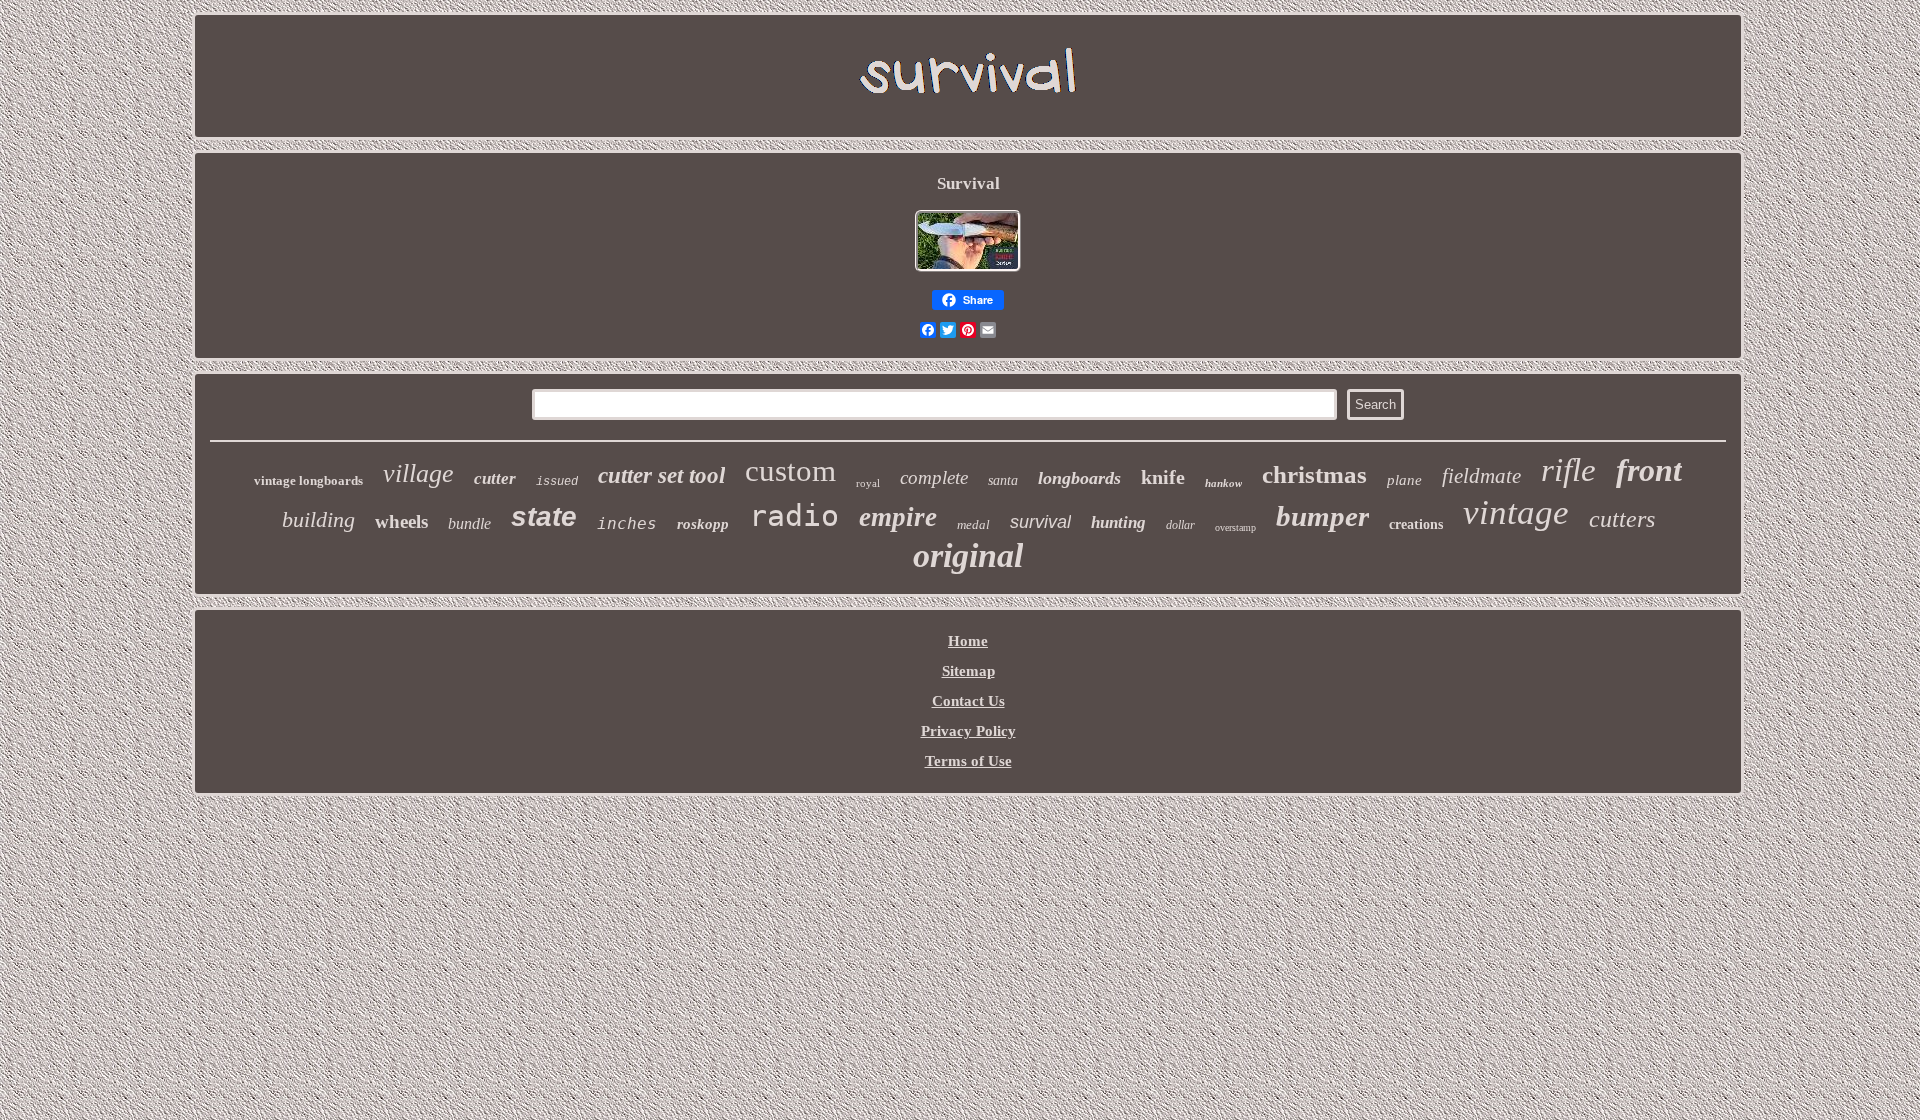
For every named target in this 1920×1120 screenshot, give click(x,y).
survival (1040, 522)
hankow (1223, 483)
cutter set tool (661, 475)
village (418, 473)
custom (790, 470)
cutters (1622, 519)
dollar (1180, 525)
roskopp (703, 524)
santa (1003, 480)
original (968, 555)
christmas (1314, 474)
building (318, 519)
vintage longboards (308, 480)
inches (627, 523)
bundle (469, 523)
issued (557, 482)
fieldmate (1481, 476)
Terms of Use (968, 761)
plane (1404, 480)
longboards (1079, 478)
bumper (1322, 516)
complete (934, 477)
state (544, 516)
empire (898, 517)
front (1649, 470)
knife (1163, 477)
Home (968, 641)
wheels (401, 521)
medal (973, 524)
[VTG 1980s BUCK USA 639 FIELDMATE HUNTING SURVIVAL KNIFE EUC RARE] (968, 271)
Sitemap (968, 671)
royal (868, 483)
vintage (1516, 512)
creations (1416, 524)
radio (794, 515)
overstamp (1235, 527)
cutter (495, 478)
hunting (1118, 522)
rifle (1568, 470)
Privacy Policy (968, 731)
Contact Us (968, 701)
